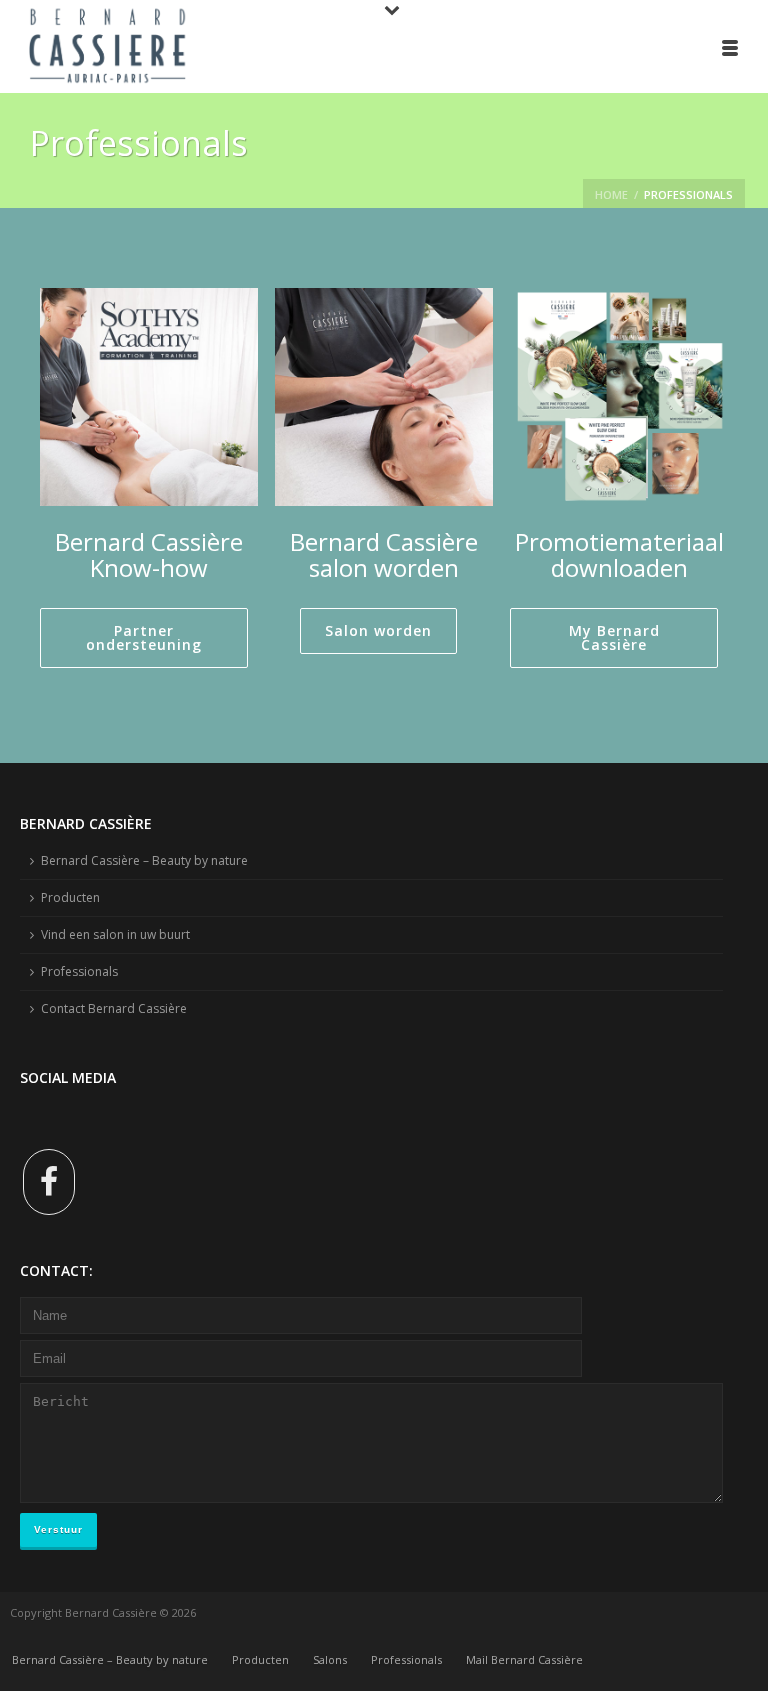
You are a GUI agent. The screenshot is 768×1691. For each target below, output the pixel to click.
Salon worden (378, 630)
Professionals (79, 971)
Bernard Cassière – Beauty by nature (144, 860)
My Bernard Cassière (614, 637)
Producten (70, 897)
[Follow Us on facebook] (49, 1182)
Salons (330, 1659)
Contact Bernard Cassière (114, 1008)
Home (611, 194)
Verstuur (58, 1529)
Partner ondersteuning (144, 637)
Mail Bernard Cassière (524, 1659)
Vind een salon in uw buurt (115, 934)
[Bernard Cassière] (100, 45)
